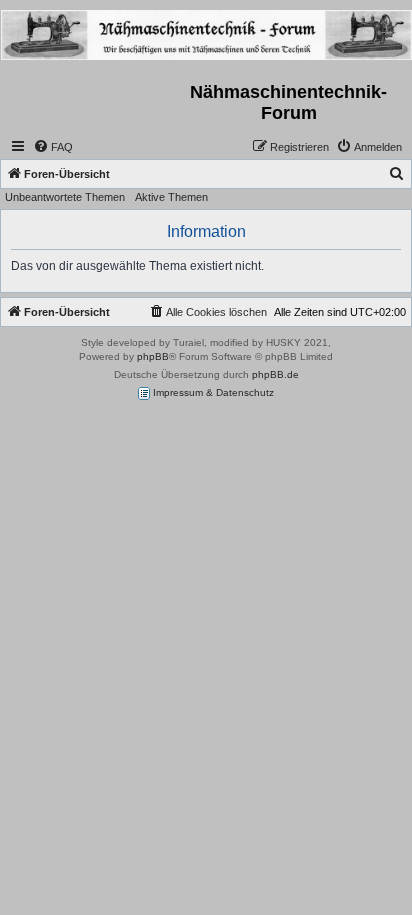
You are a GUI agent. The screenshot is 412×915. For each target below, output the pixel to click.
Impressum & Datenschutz (212, 392)
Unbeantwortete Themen (65, 197)
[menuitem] (53, 147)
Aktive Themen (171, 197)
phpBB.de (275, 374)
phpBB (153, 356)
